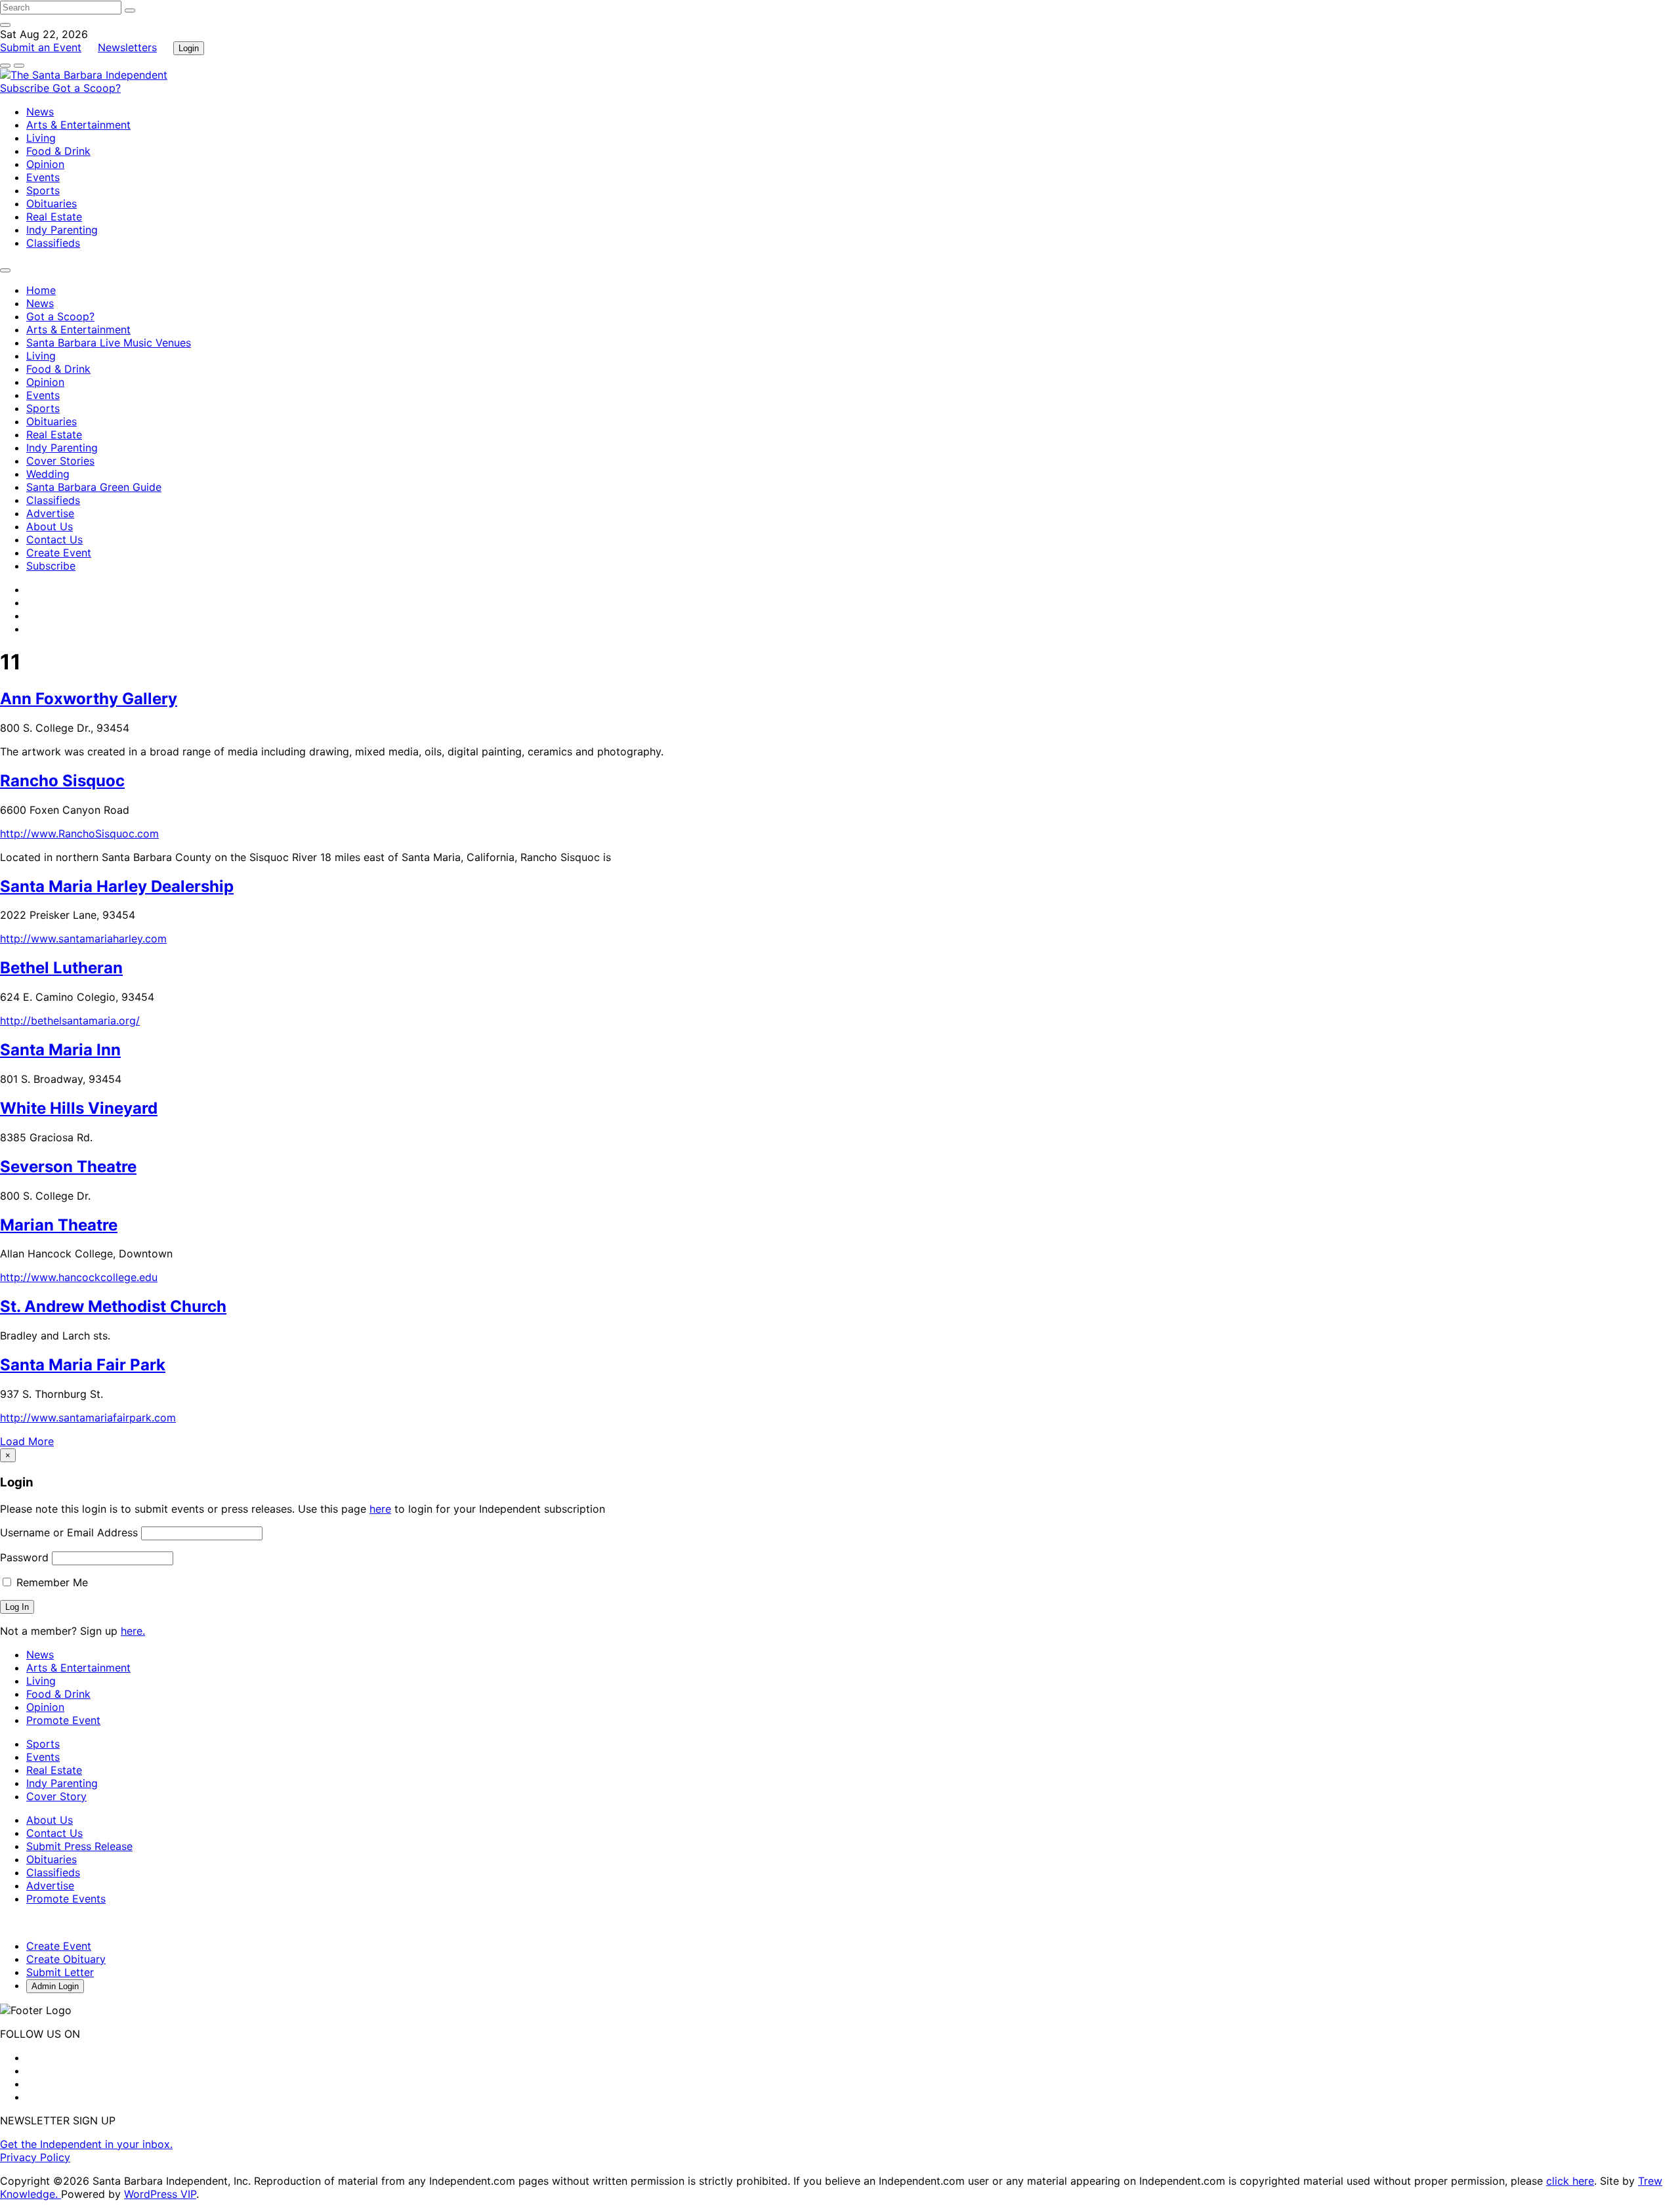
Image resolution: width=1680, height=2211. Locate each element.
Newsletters (127, 47)
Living (41, 138)
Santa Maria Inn (60, 1050)
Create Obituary (66, 1959)
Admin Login (55, 1986)
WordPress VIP (160, 2194)
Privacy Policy (35, 2157)
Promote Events (66, 1899)
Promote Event (63, 1720)
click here (1570, 2181)
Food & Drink (58, 151)
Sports (43, 190)
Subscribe (26, 88)
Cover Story (56, 1796)
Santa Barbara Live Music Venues (109, 343)
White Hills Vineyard (79, 1108)
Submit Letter (60, 1972)
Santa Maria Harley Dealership (117, 886)
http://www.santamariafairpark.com (88, 1418)
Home (41, 290)
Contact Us (54, 539)
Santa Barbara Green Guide (94, 487)
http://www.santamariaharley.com (83, 938)
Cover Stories (60, 461)
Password (24, 1557)
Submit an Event (41, 47)
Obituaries (52, 203)
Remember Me (51, 1582)
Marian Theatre (59, 1225)
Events (43, 177)
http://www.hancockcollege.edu (79, 1277)
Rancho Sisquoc (62, 781)
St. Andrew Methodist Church (113, 1306)
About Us (50, 526)
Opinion (45, 164)
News (40, 112)
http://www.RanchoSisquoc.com (79, 833)
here (380, 1509)
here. (133, 1631)
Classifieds (53, 243)
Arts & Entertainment (78, 125)
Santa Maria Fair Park (83, 1365)
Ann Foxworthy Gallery (89, 699)
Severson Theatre (68, 1167)
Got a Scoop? (87, 88)
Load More (27, 1441)
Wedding (48, 474)
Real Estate (54, 217)
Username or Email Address (69, 1532)
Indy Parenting (62, 230)
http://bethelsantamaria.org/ (70, 1021)
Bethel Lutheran (61, 968)
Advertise (50, 513)
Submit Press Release (79, 1846)
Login (189, 48)
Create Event (59, 553)
